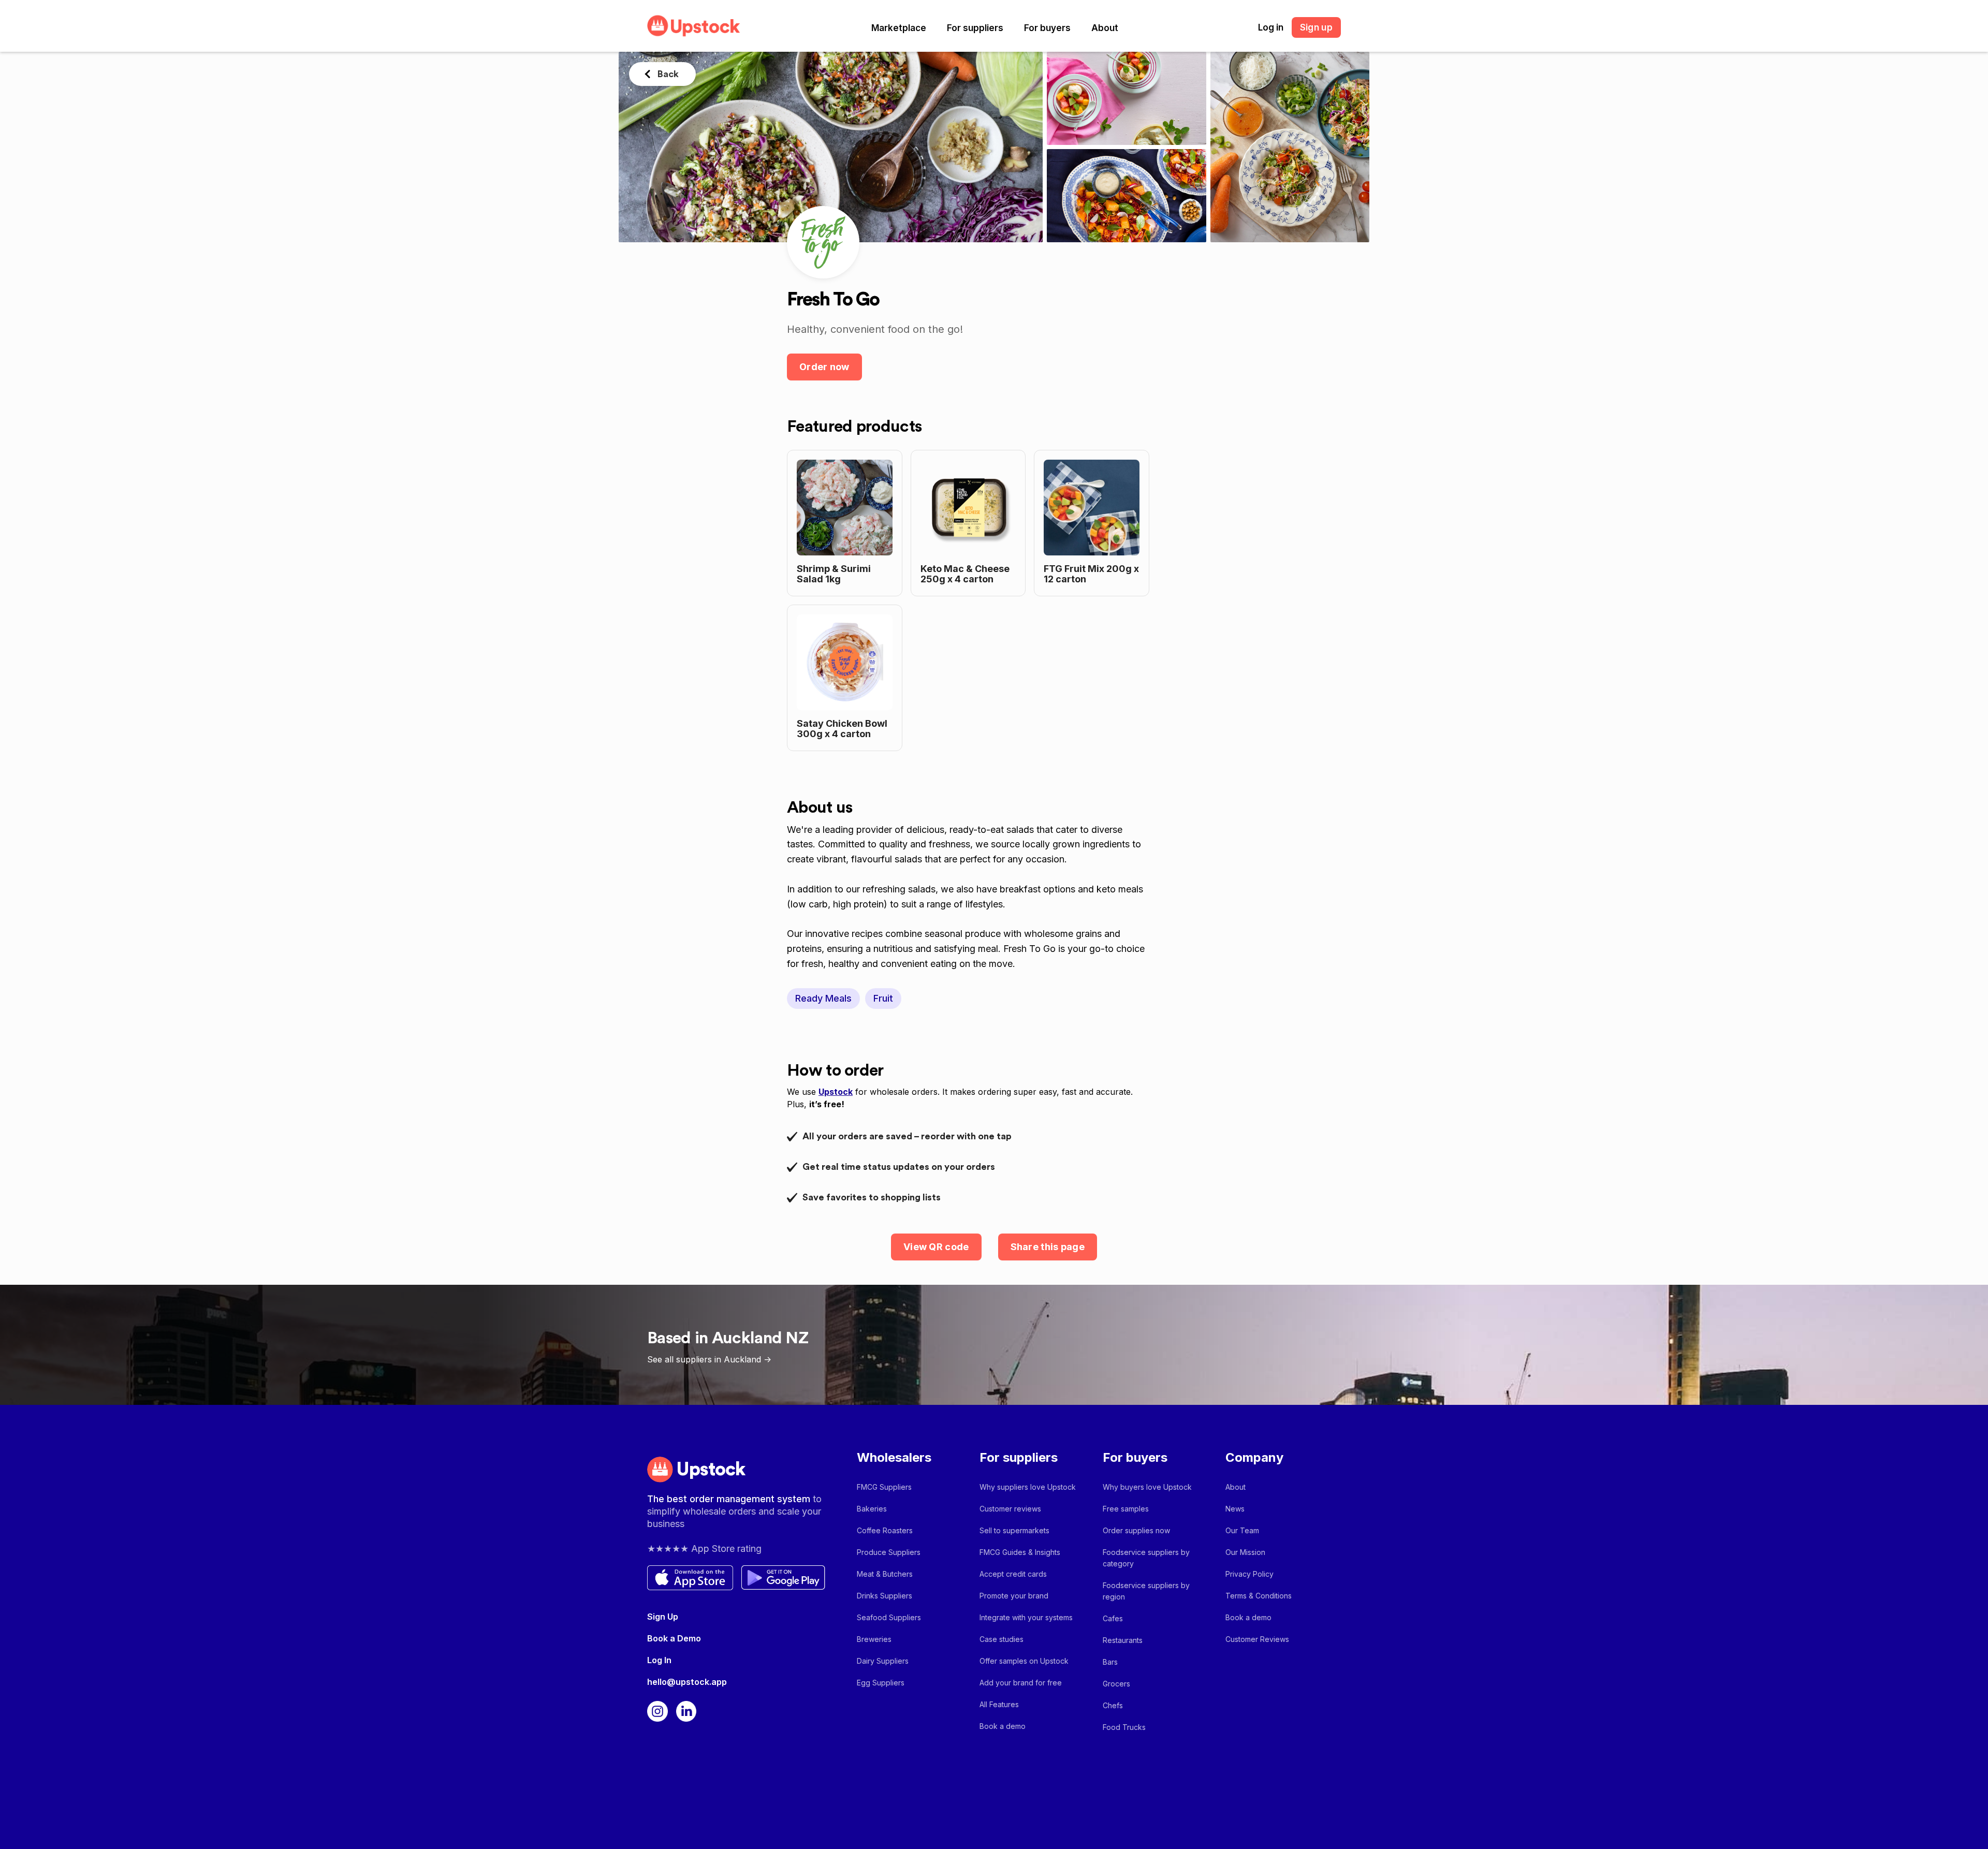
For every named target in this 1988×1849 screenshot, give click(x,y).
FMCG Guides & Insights (1020, 1552)
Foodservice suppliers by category (1146, 1558)
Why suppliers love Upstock (1028, 1487)
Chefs (1113, 1705)
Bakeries (872, 1509)
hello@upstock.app (687, 1682)
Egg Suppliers (881, 1683)
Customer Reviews (1257, 1639)
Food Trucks (1124, 1727)
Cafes (1113, 1618)
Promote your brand (1014, 1596)
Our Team (1242, 1530)
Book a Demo (674, 1638)
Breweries (874, 1639)
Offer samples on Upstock (1024, 1661)
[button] (899, 28)
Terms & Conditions (1259, 1596)
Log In (659, 1660)
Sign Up (663, 1617)
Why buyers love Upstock (1147, 1487)
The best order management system (730, 1499)
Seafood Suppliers (889, 1617)
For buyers (1047, 28)
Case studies (1002, 1639)
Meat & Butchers (885, 1574)
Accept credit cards (1013, 1574)
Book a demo (1003, 1726)
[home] (694, 26)
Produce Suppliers (889, 1552)
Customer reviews (1010, 1509)
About (1105, 28)
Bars (1110, 1662)
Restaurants (1123, 1640)
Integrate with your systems (1026, 1617)
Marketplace (899, 28)
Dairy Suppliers (883, 1661)
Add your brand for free (1021, 1683)
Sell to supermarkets (1014, 1530)
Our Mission (1245, 1552)
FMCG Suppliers (884, 1487)
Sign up (1316, 27)
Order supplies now (1136, 1530)
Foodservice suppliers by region (1146, 1591)
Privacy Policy (1249, 1574)
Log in (1271, 27)
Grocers (1116, 1684)
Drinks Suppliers (885, 1596)
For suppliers (975, 28)
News (1235, 1509)
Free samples (1126, 1509)
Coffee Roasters (885, 1530)
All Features (999, 1704)
